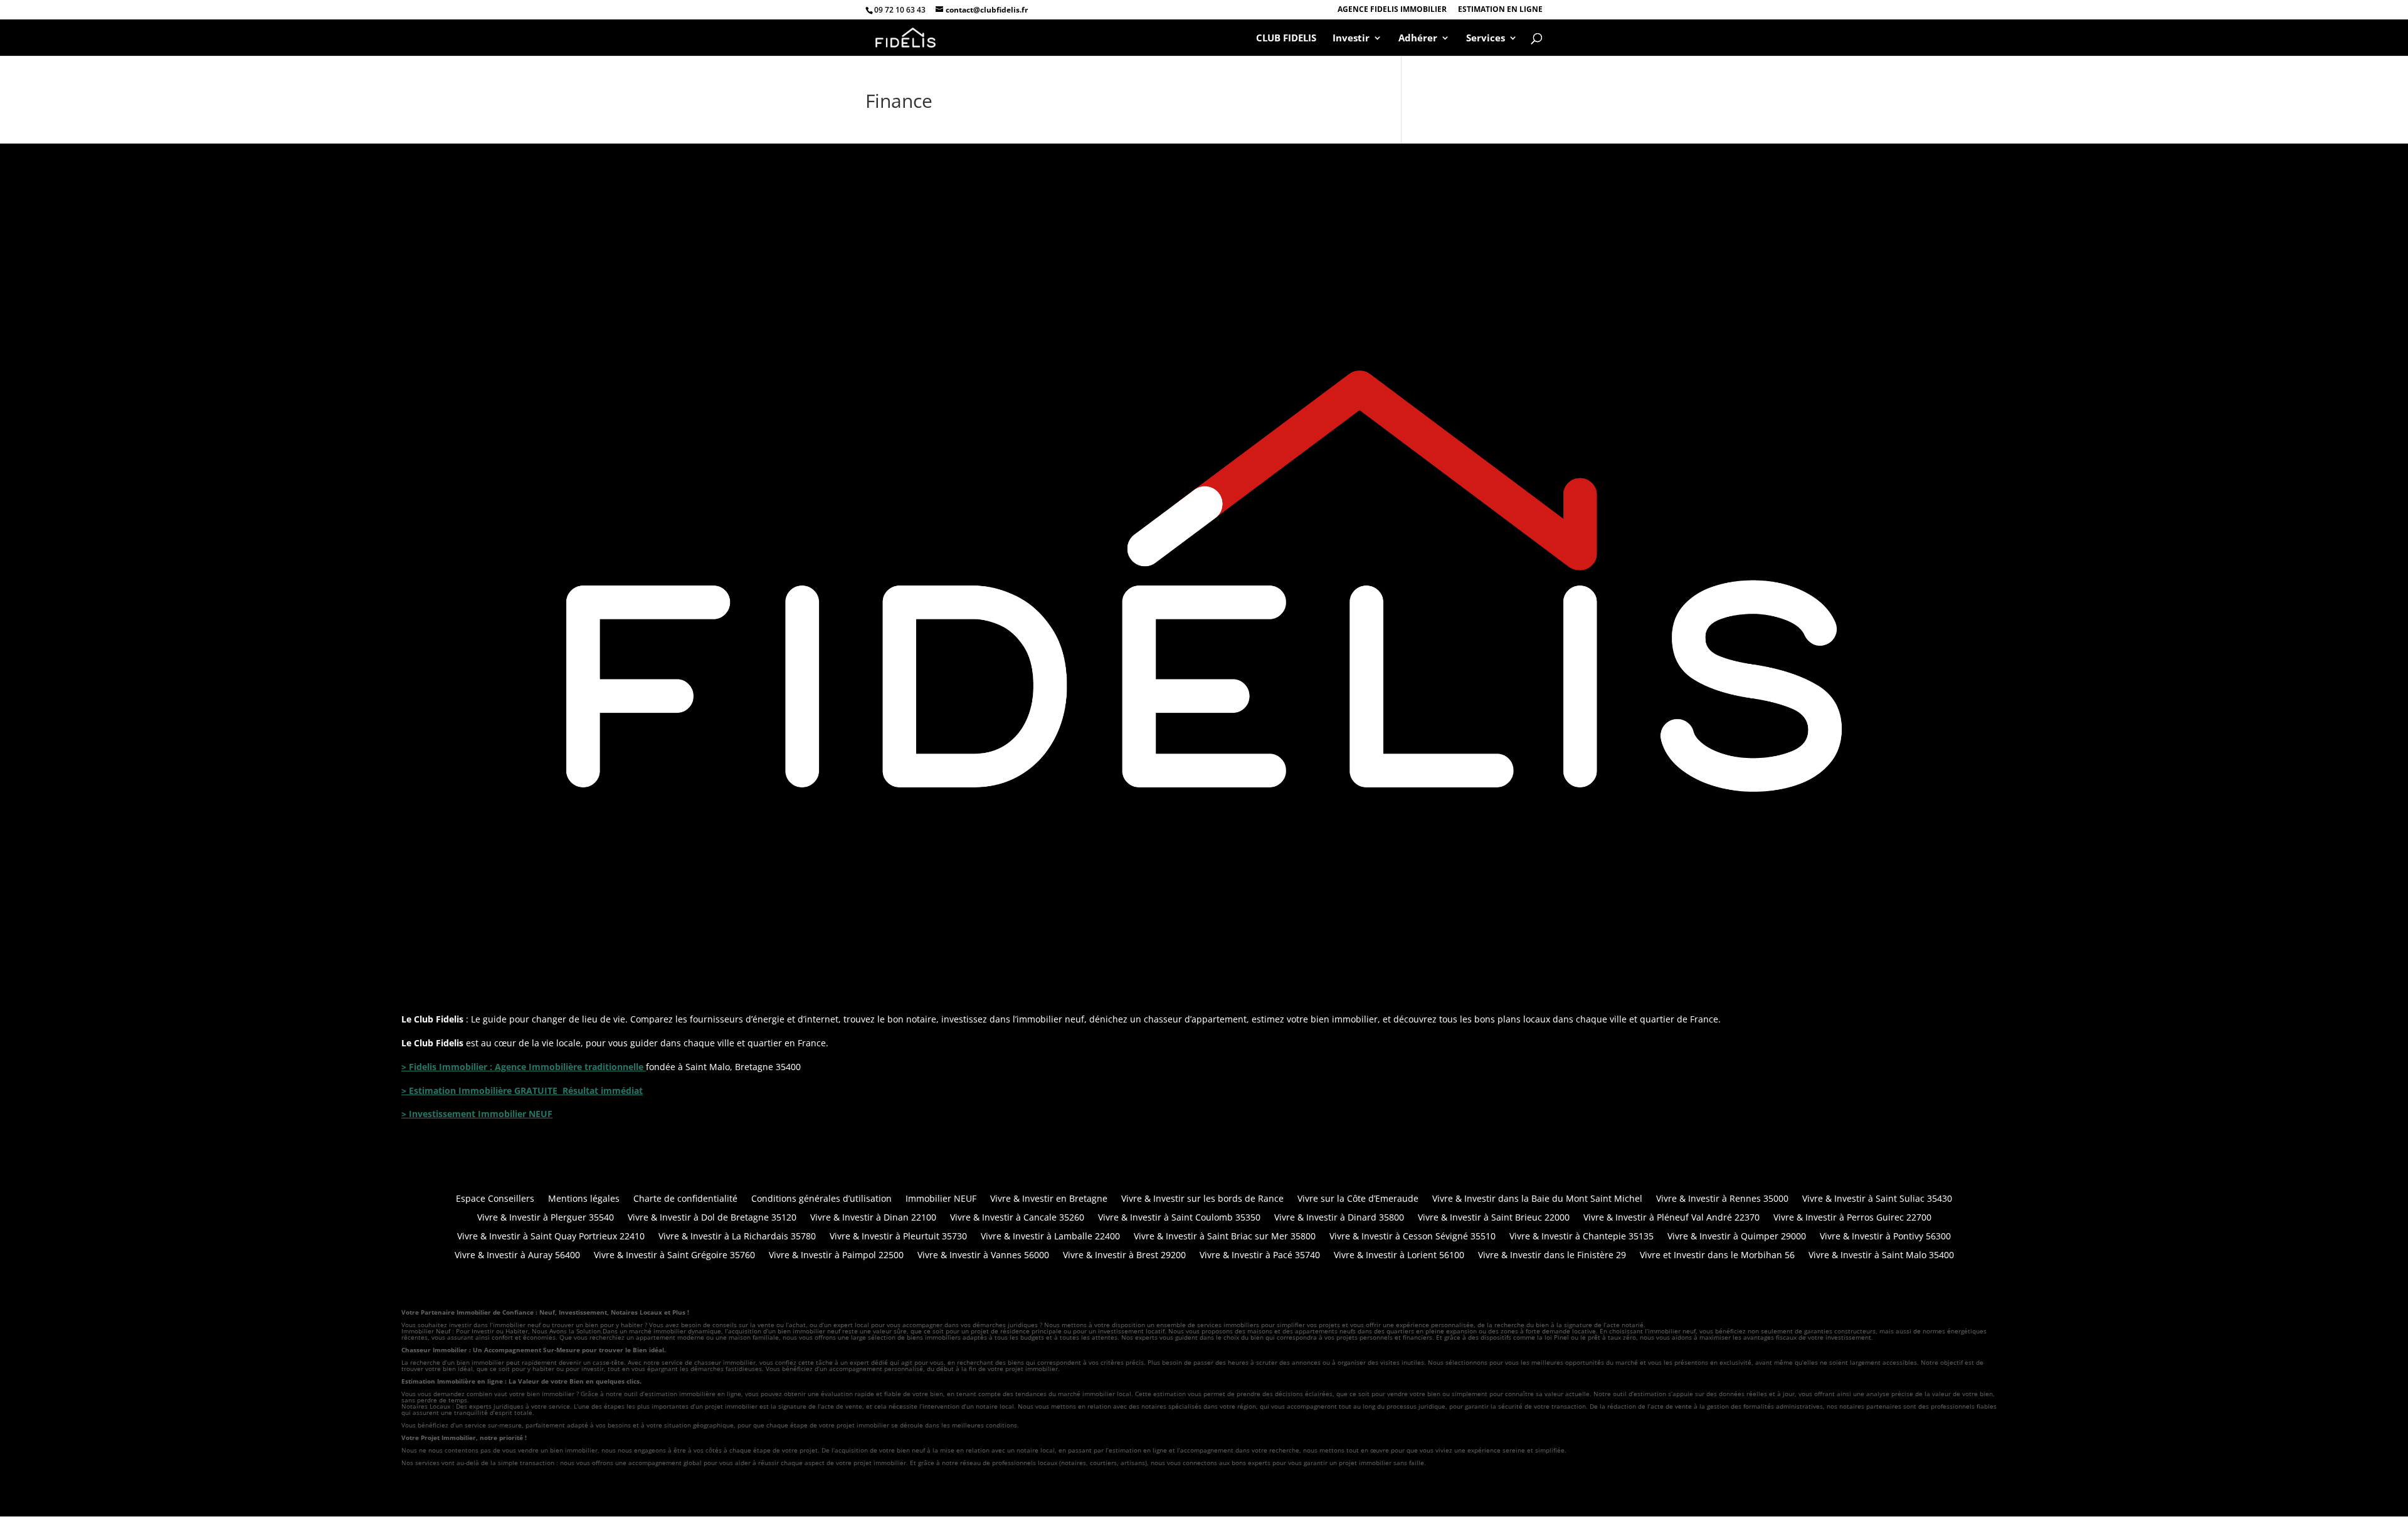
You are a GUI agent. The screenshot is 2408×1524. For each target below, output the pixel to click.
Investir (1351, 39)
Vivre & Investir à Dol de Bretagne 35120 (712, 1218)
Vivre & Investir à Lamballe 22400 (1050, 1237)
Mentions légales (584, 1199)
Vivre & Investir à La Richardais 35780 (737, 1237)
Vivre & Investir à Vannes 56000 (983, 1256)
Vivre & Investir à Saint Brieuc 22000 (1494, 1218)
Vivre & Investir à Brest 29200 (1124, 1256)
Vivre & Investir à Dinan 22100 (873, 1218)
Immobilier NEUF (941, 1199)
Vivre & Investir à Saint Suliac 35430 (1877, 1199)
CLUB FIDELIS (1286, 39)
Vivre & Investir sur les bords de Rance (1202, 1199)
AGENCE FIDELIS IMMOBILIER (1392, 10)
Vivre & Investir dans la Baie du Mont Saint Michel (1537, 1199)
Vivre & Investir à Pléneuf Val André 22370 (1671, 1218)
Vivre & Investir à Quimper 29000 (1737, 1237)
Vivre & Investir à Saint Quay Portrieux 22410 (551, 1237)
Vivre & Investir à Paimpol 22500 (836, 1256)
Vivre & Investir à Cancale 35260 (1017, 1218)
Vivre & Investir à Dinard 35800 (1339, 1218)
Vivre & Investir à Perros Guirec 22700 (1852, 1218)
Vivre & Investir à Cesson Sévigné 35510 (1413, 1237)
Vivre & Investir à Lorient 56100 (1399, 1256)
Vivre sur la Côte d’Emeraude (1358, 1199)
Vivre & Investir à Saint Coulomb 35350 (1179, 1218)
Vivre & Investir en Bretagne (1049, 1199)
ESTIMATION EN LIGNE (1500, 10)
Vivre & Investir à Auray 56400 (517, 1256)
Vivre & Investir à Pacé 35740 (1260, 1256)
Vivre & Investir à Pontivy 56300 (1885, 1237)
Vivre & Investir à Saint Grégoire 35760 (674, 1256)
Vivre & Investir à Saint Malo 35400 (1881, 1256)
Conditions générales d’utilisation (821, 1199)
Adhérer (1418, 39)
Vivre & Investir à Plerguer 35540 (546, 1218)
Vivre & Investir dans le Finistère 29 (1552, 1256)
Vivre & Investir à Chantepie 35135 (1582, 1237)
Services (1486, 39)
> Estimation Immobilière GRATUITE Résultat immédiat (522, 1090)
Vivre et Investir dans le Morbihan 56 (1717, 1256)
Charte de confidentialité (685, 1199)
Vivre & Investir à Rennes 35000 (1722, 1199)
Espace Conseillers (495, 1199)
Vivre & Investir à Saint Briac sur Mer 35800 (1225, 1237)
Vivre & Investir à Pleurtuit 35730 (898, 1237)
